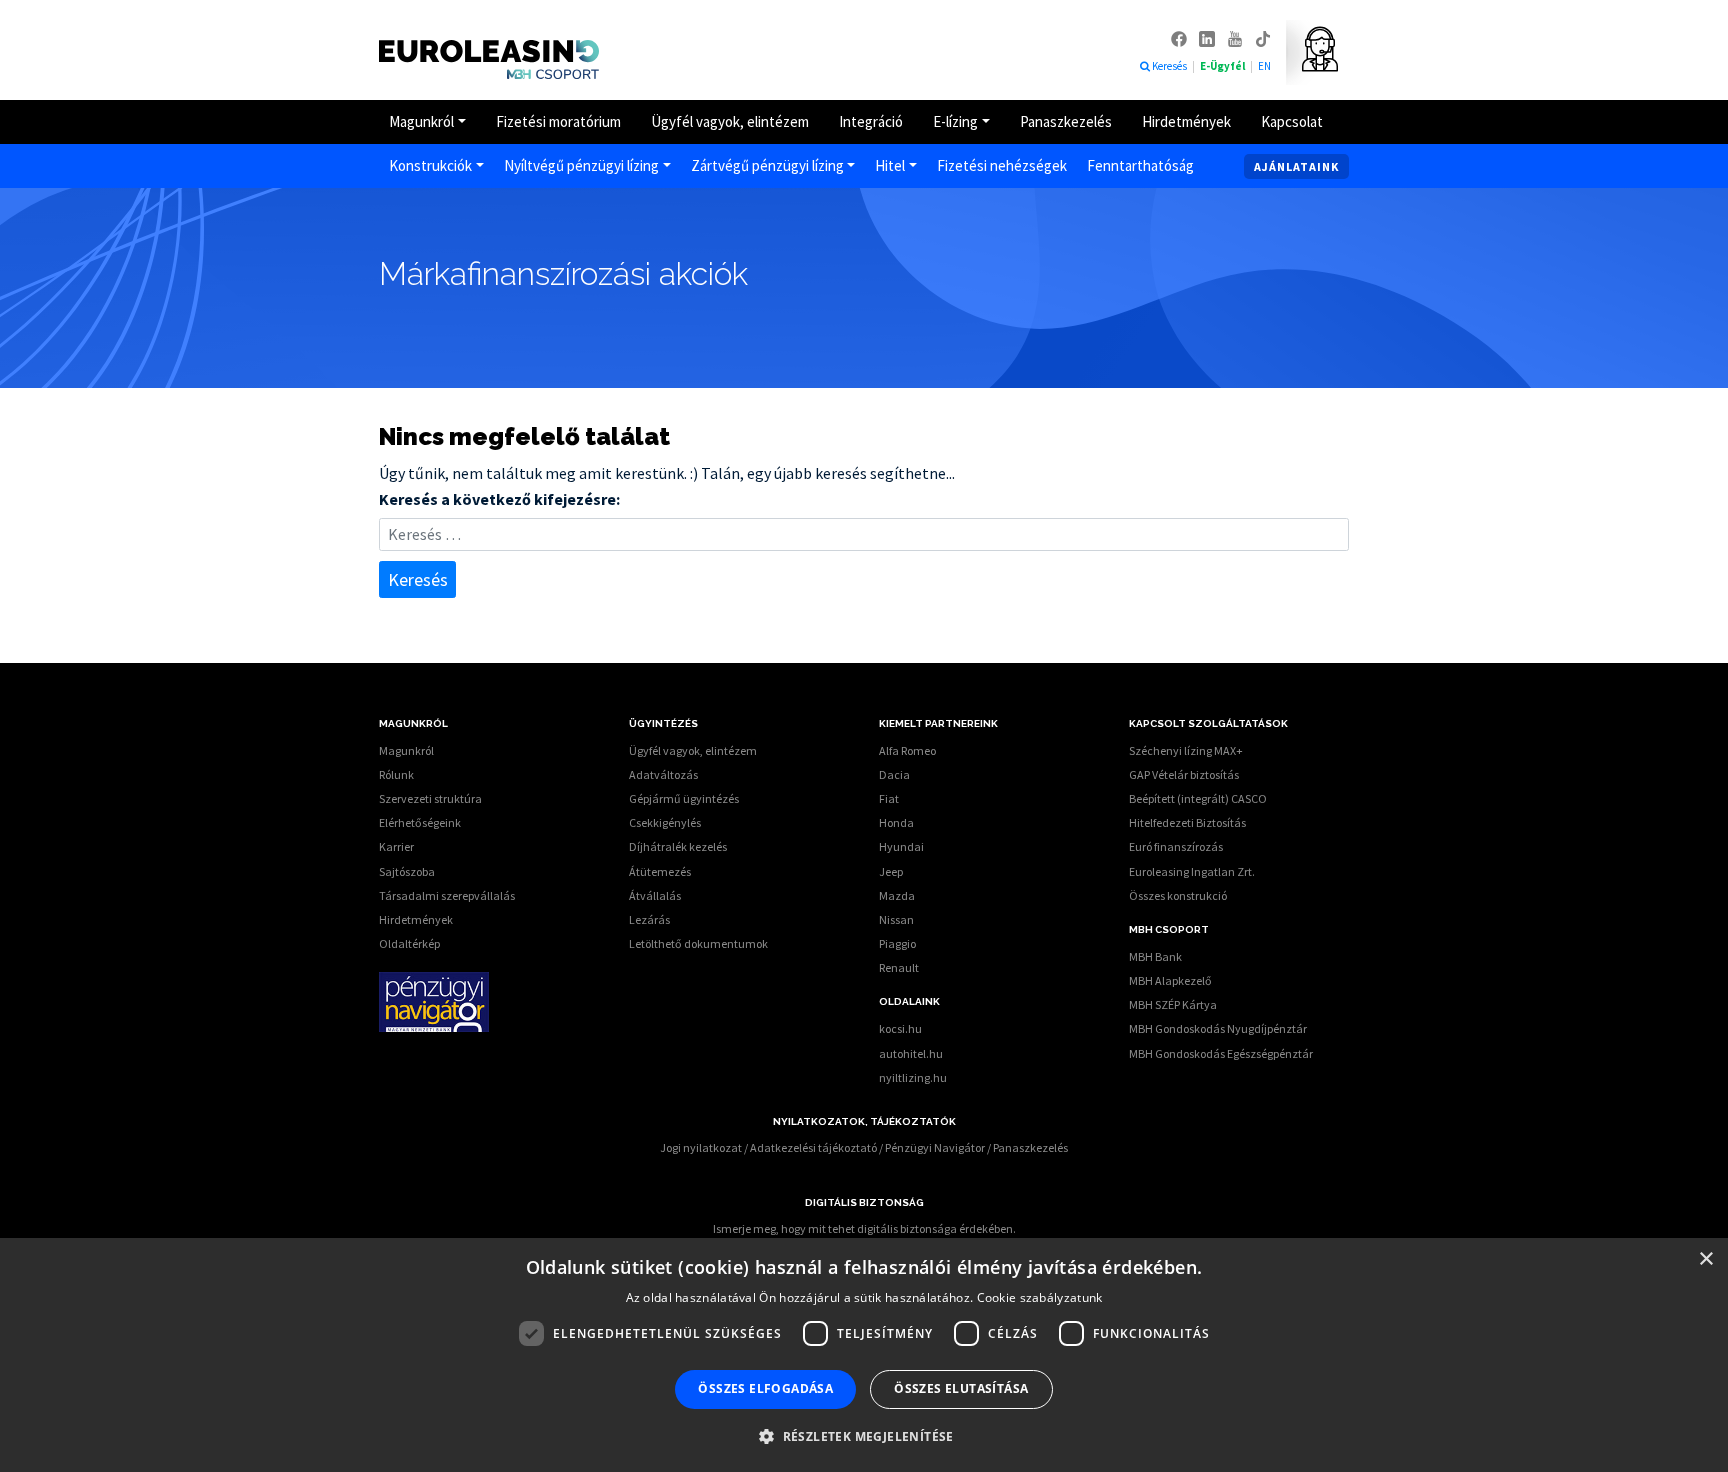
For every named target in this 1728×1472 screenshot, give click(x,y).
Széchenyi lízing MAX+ (1186, 750)
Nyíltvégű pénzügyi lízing (581, 165)
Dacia (894, 774)
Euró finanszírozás (1176, 846)
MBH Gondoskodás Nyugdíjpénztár (1218, 1028)
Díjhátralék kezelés (678, 846)
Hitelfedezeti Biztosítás (1187, 822)
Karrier (396, 846)
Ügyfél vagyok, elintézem (730, 121)
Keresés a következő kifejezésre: (499, 499)
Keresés (1170, 66)
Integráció (871, 121)
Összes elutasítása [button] (961, 1388)
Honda (896, 822)
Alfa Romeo (907, 750)
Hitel (890, 165)
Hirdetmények (1186, 121)
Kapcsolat (1292, 121)
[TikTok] (1263, 38)
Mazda (897, 895)
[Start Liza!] (1312, 49)
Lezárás (649, 919)
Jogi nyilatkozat (701, 1147)
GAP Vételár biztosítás (1184, 774)
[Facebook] (1180, 38)
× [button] (1705, 1259)
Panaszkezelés (1066, 121)
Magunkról (421, 121)
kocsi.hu (900, 1028)
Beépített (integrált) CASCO (1198, 798)
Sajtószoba (407, 871)
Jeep (891, 871)
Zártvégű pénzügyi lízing (767, 165)
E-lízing (955, 121)
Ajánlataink (1296, 166)
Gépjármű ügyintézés (684, 798)
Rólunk (396, 774)
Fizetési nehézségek (1002, 165)
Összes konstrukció (1178, 895)
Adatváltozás (663, 774)
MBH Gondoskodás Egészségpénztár (1221, 1053)
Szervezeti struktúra (430, 798)
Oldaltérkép (409, 943)
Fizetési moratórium (558, 121)
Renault (899, 967)
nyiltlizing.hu (913, 1077)
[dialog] (864, 1355)
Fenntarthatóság (1140, 165)
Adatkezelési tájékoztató (813, 1147)
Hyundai (901, 846)
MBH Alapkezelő (1170, 980)
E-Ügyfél (1223, 66)
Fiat (889, 798)
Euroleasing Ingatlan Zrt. (1192, 871)
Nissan (896, 919)
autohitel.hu (911, 1053)
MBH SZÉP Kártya (1173, 1004)
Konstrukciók (430, 165)
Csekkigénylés (665, 822)
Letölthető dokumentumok (698, 943)
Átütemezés (660, 871)
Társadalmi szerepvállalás (447, 895)
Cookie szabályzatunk (1040, 1297)
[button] (864, 1436)
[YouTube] (1236, 38)
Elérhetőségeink (420, 822)
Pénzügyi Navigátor (935, 1147)
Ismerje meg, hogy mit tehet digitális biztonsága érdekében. (864, 1228)
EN (1264, 66)
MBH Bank (1155, 956)
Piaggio (897, 943)
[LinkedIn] (1208, 38)
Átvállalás (655, 895)
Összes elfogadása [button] (765, 1388)
